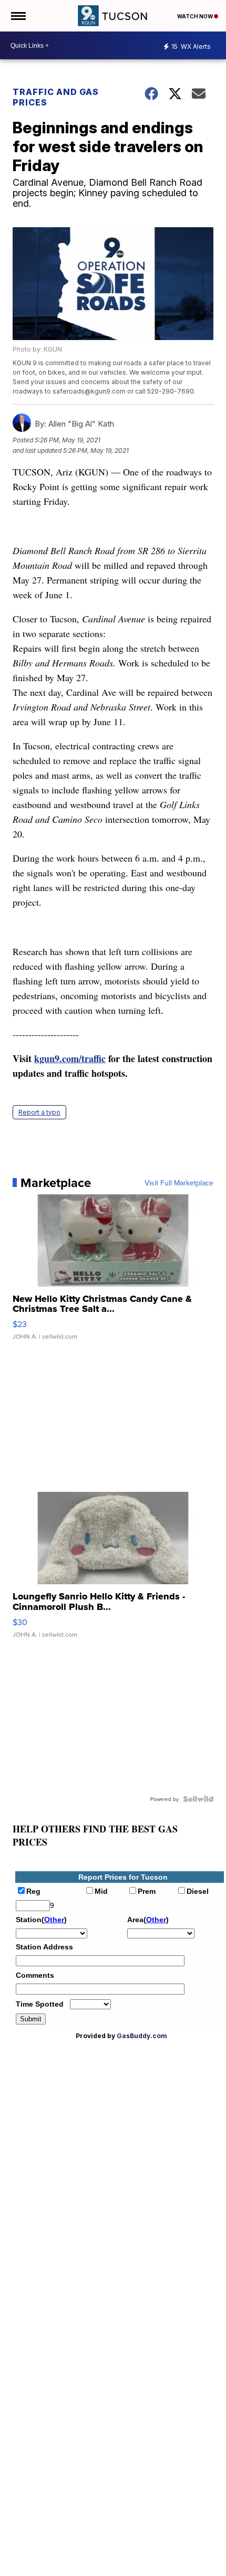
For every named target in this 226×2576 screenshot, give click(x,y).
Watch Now (196, 16)
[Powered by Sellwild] (198, 1799)
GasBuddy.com (142, 2036)
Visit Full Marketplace (179, 1183)
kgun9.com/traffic (70, 1058)
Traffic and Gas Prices (56, 97)
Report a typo (39, 1112)
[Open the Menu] (18, 16)
